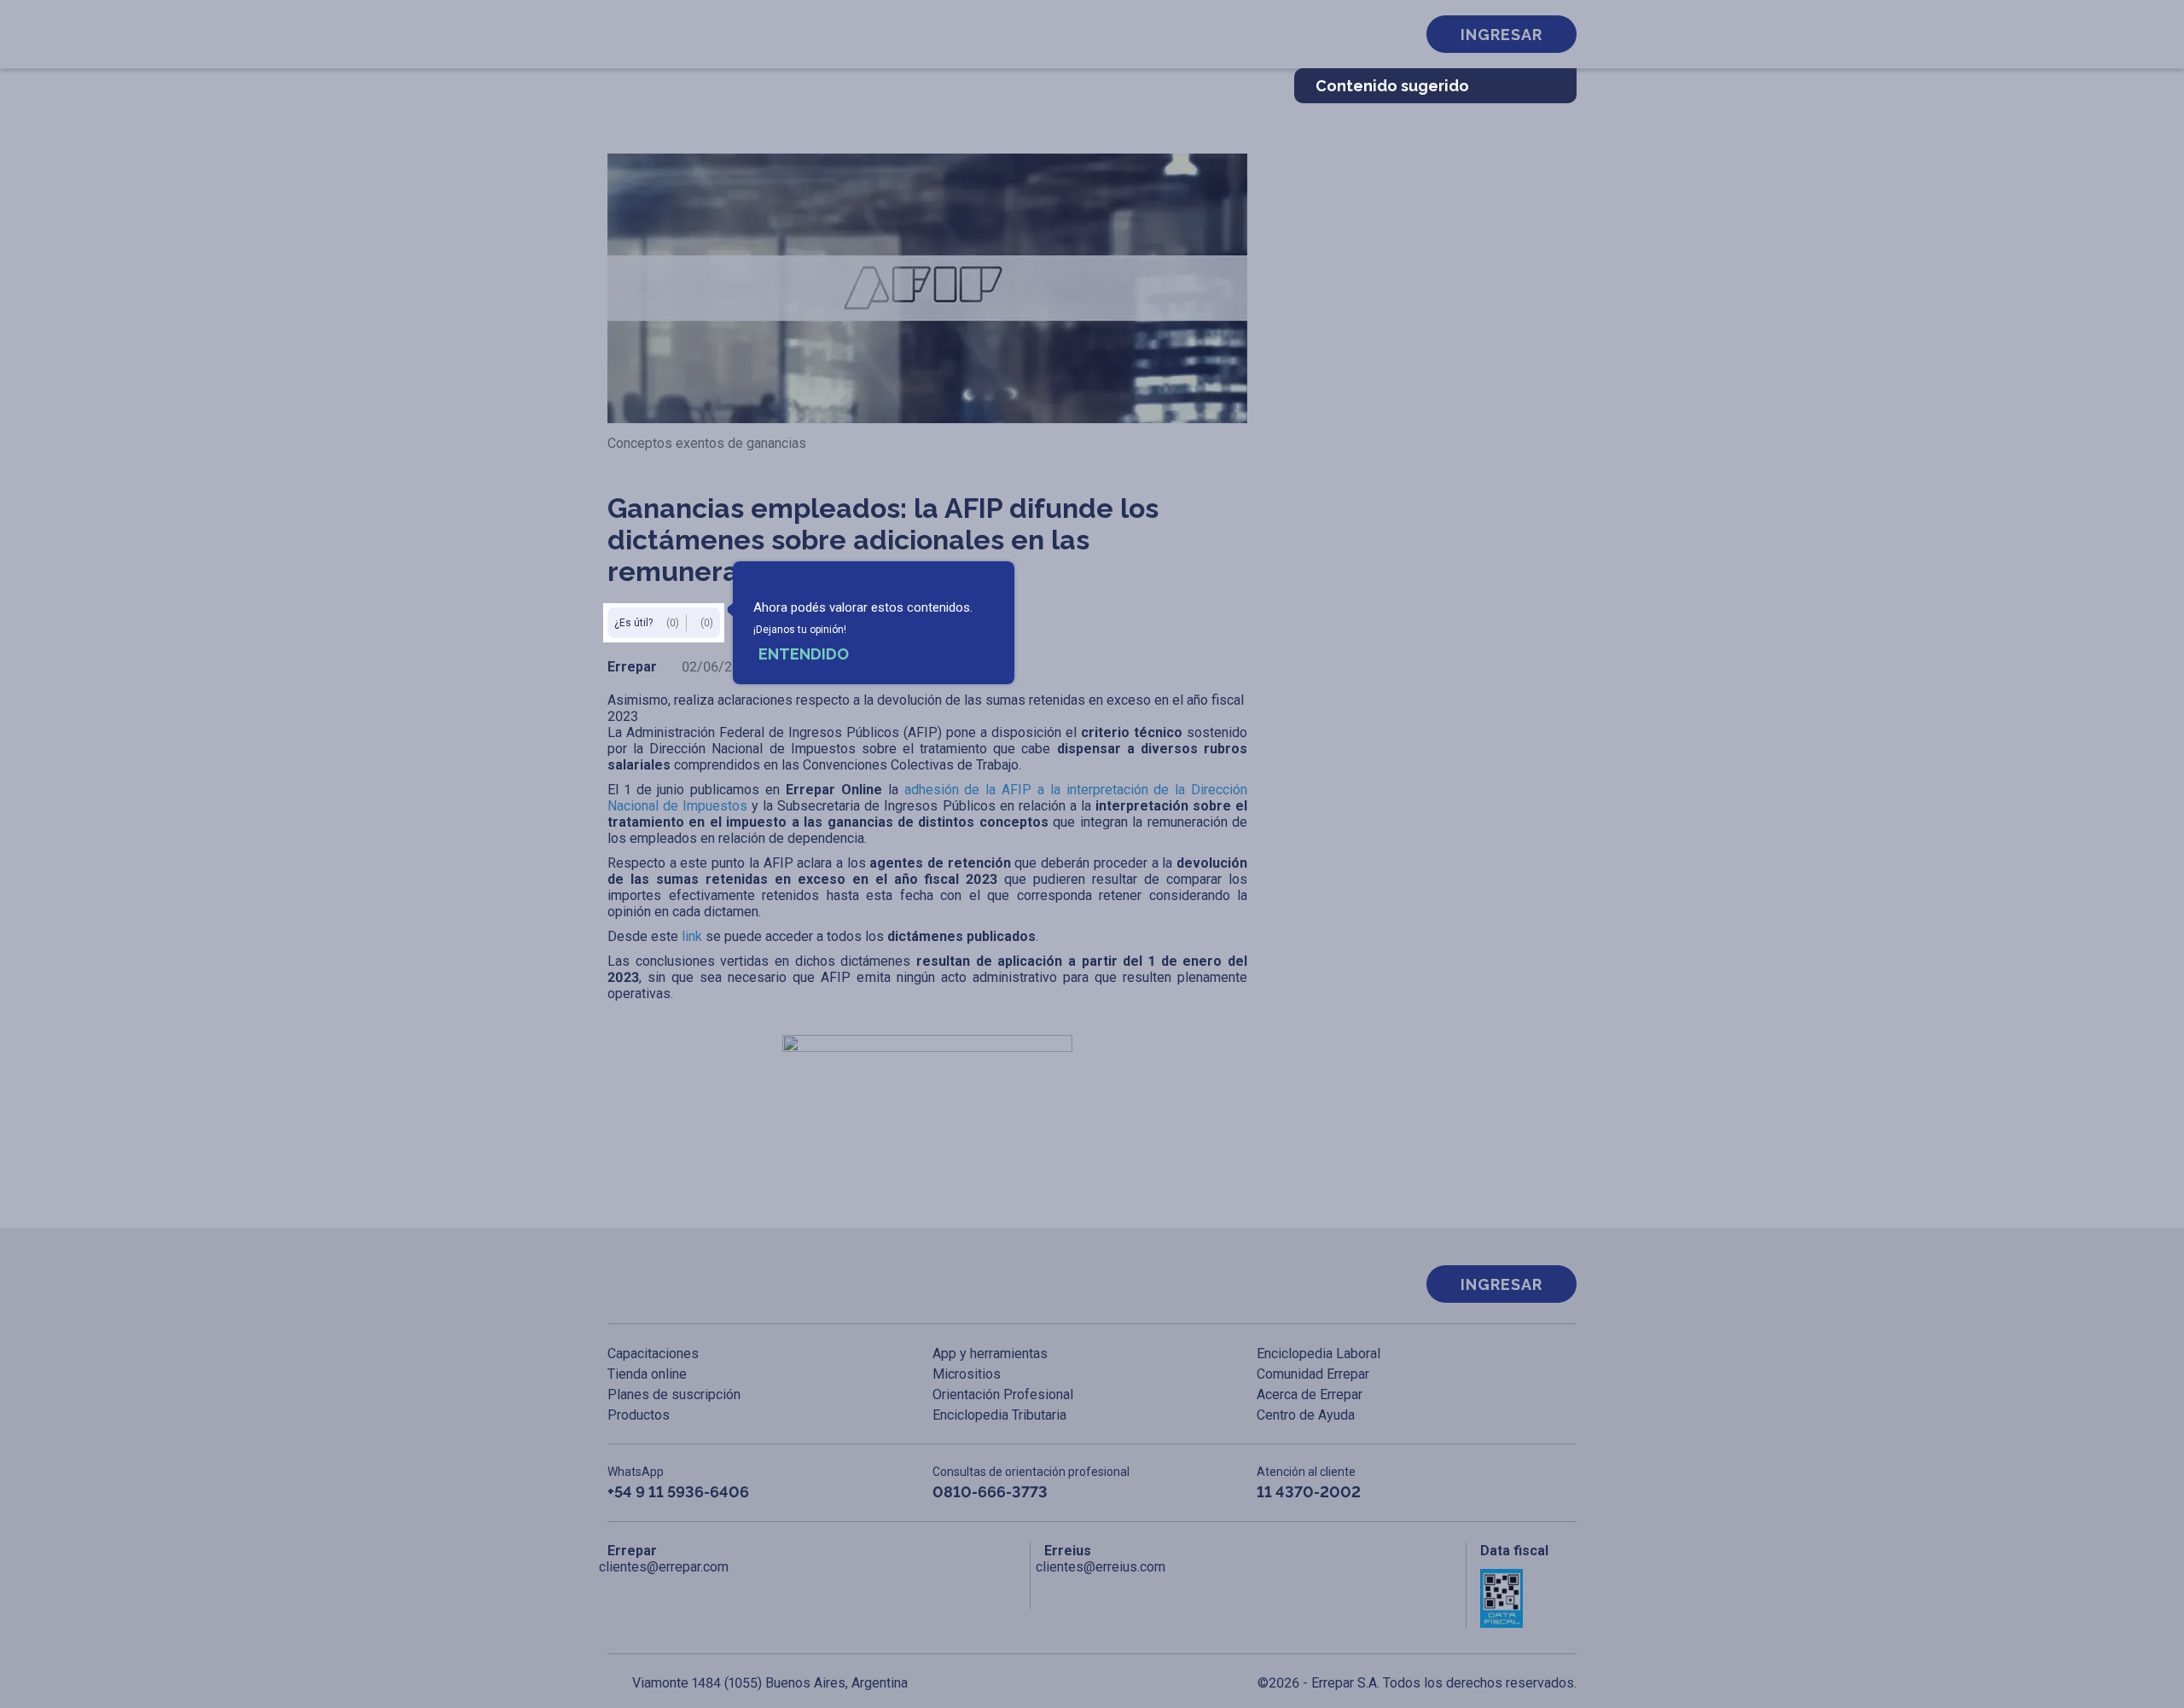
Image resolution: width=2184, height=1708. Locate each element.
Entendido (804, 654)
